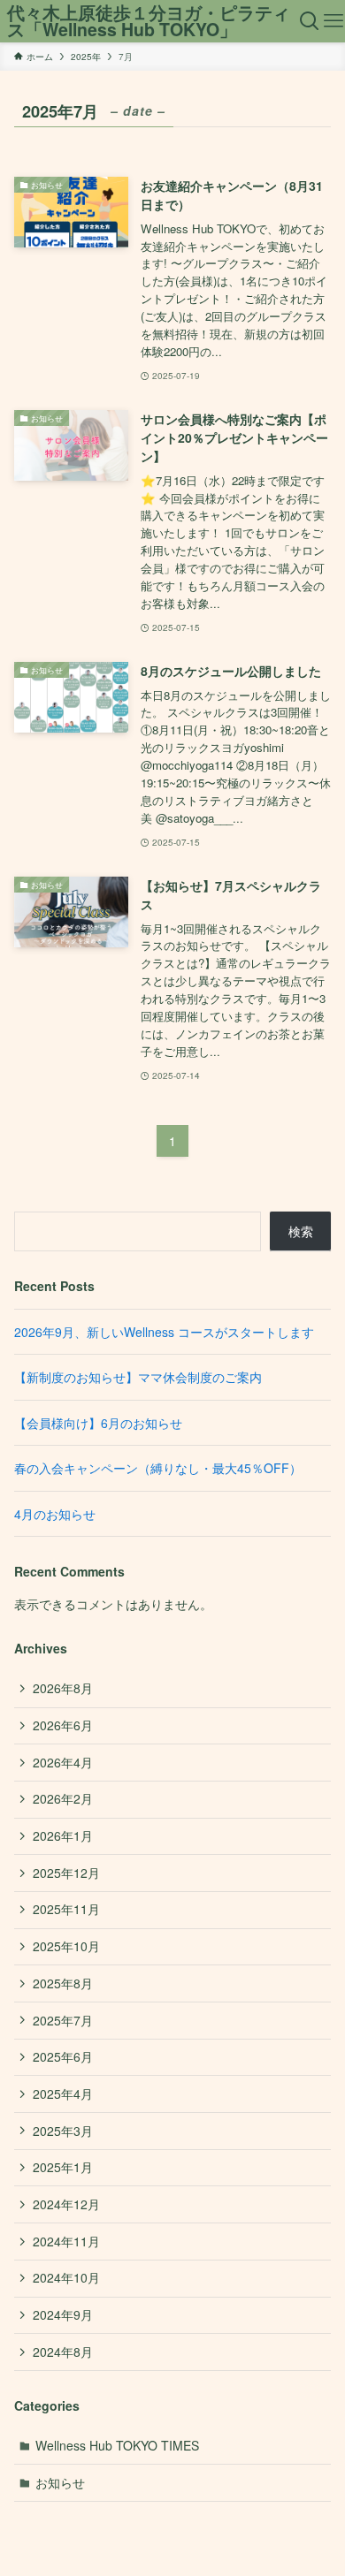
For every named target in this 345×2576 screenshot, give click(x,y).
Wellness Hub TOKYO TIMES (117, 2445)
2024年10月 (66, 2277)
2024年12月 (66, 2204)
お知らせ (60, 2482)
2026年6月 (63, 1725)
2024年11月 (66, 2241)
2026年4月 (63, 1762)
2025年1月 (63, 2167)
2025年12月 (66, 1873)
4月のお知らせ (55, 1514)
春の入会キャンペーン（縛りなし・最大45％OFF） (158, 1468)
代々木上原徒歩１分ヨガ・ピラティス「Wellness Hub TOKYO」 (149, 22)
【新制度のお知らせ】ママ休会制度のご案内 (138, 1377)
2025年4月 (63, 2093)
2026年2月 (63, 1798)
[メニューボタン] (333, 21)
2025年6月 (63, 2056)
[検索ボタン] (310, 21)
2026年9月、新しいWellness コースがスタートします (164, 1332)
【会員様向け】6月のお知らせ (98, 1423)
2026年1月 (63, 1835)
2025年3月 (63, 2131)
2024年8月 (63, 2352)
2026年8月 (63, 1688)
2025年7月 (63, 2020)
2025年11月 (66, 1909)
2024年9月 (63, 2314)
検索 (301, 1231)
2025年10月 (66, 1946)
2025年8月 (63, 1983)
